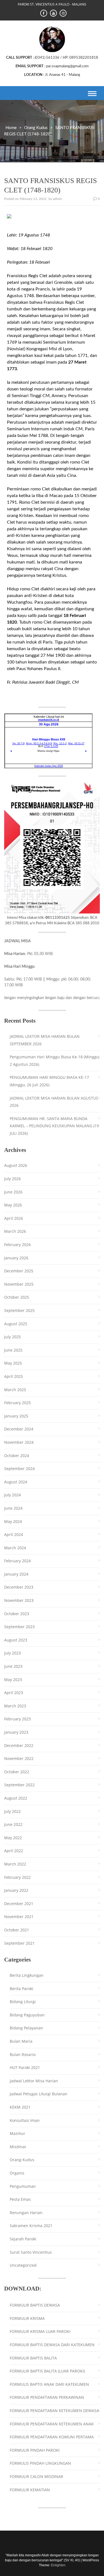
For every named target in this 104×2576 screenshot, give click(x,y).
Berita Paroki (21, 1989)
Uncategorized (23, 2265)
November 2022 (19, 1758)
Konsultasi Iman (25, 2120)
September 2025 (19, 1310)
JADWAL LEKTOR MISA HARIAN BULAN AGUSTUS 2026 (54, 1102)
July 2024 (12, 1495)
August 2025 (16, 1324)
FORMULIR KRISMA (27, 2318)
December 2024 (19, 1429)
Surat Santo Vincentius (31, 2252)
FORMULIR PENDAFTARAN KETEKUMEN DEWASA (54, 2411)
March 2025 (15, 1390)
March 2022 (15, 1864)
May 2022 (13, 1838)
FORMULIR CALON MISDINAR (36, 2476)
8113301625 (58, 918)
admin (58, 199)
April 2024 (14, 1534)
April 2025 (14, 1376)
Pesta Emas (20, 2199)
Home (11, 128)
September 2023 (19, 1627)
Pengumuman (23, 2186)
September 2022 (19, 1785)
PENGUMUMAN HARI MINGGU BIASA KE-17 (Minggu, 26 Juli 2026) (49, 1081)
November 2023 (19, 1600)
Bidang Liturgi (23, 2002)
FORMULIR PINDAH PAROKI (35, 2450)
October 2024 (17, 1456)
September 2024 (19, 1469)
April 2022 (14, 1851)
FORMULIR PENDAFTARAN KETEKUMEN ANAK (52, 2424)
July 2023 (12, 1653)
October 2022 (17, 1772)
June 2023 (13, 1666)
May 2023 (13, 1680)
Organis (17, 2173)
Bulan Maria (21, 2041)
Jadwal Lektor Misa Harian (34, 2081)
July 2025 (12, 1337)
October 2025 (17, 1297)
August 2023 (16, 1640)
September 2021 (19, 1943)
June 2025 (13, 1350)
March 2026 (15, 1231)
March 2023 (15, 1706)
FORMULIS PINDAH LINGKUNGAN (40, 2463)
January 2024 (16, 1574)
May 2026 (13, 1205)
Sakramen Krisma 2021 (31, 2226)
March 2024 (15, 1548)
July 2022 (12, 1811)
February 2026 (17, 1245)
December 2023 (19, 1587)
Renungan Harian (26, 2213)
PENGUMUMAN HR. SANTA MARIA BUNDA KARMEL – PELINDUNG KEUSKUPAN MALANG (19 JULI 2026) (54, 1126)
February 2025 (17, 1403)
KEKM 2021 (20, 2107)
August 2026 (16, 1165)
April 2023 (14, 1693)
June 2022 (13, 1824)
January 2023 (16, 1732)
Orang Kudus (36, 128)
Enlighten (58, 2565)
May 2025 (13, 1363)
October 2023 (17, 1614)
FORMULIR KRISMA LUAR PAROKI (40, 2331)
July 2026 (12, 1179)
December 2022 (19, 1745)
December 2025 (19, 1271)
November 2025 (19, 1284)
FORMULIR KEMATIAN (30, 2490)
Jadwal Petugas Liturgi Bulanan (39, 2094)
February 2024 (17, 1561)
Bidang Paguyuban (27, 2015)
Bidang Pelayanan (26, 2028)
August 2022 (16, 1798)
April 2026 (14, 1218)
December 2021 (19, 1904)
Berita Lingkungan (27, 1975)
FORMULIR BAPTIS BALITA (33, 2358)
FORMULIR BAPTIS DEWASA (35, 2305)
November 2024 (19, 1442)
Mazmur (17, 2133)
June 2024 (13, 1508)
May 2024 (13, 1521)
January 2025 (16, 1416)
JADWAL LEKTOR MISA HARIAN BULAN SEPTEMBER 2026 (45, 1040)
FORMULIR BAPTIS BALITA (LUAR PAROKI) (47, 2371)
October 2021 (17, 1930)
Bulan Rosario (23, 2054)
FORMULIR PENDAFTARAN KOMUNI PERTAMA (52, 2437)
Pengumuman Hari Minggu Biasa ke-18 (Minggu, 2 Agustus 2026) (55, 1061)
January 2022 (16, 1890)
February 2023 (17, 1719)
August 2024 (16, 1482)
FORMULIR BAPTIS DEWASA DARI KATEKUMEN (52, 2345)
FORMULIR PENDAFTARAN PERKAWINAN (47, 2397)
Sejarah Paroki (23, 2239)
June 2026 (13, 1192)
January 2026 (16, 1258)
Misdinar (18, 2147)
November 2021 (19, 1917)
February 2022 (17, 1877)
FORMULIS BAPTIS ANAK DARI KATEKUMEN (49, 2384)
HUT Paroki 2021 (25, 2067)
